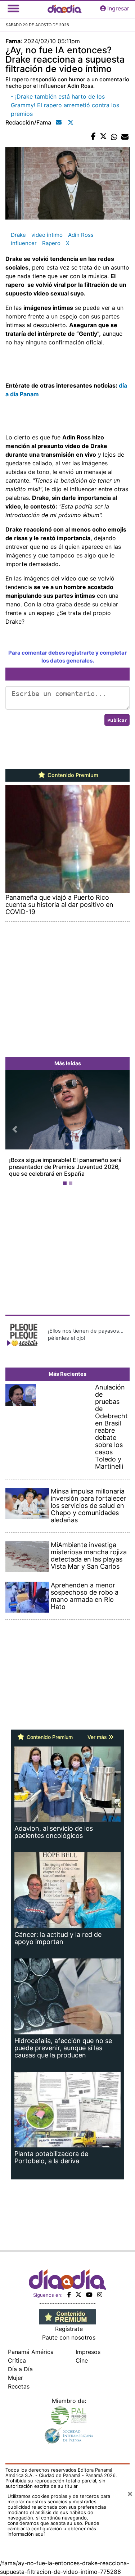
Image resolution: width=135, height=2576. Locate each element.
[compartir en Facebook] (93, 137)
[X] (78, 2287)
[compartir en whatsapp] (114, 137)
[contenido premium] (67, 2309)
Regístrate (69, 2322)
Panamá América (31, 2345)
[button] (15, 1126)
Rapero (51, 243)
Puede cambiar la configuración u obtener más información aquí (53, 2521)
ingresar (118, 8)
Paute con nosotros (69, 2330)
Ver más (98, 1730)
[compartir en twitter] (103, 137)
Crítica (17, 2353)
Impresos (88, 2345)
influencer (24, 243)
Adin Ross (81, 235)
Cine (82, 2353)
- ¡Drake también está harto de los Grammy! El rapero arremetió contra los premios (65, 105)
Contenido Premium (72, 775)
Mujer (15, 2371)
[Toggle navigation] (13, 8)
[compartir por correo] (125, 137)
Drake (18, 235)
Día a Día (20, 2362)
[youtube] (89, 2287)
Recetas (19, 2379)
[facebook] (69, 2287)
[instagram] (100, 2287)
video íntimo (47, 235)
